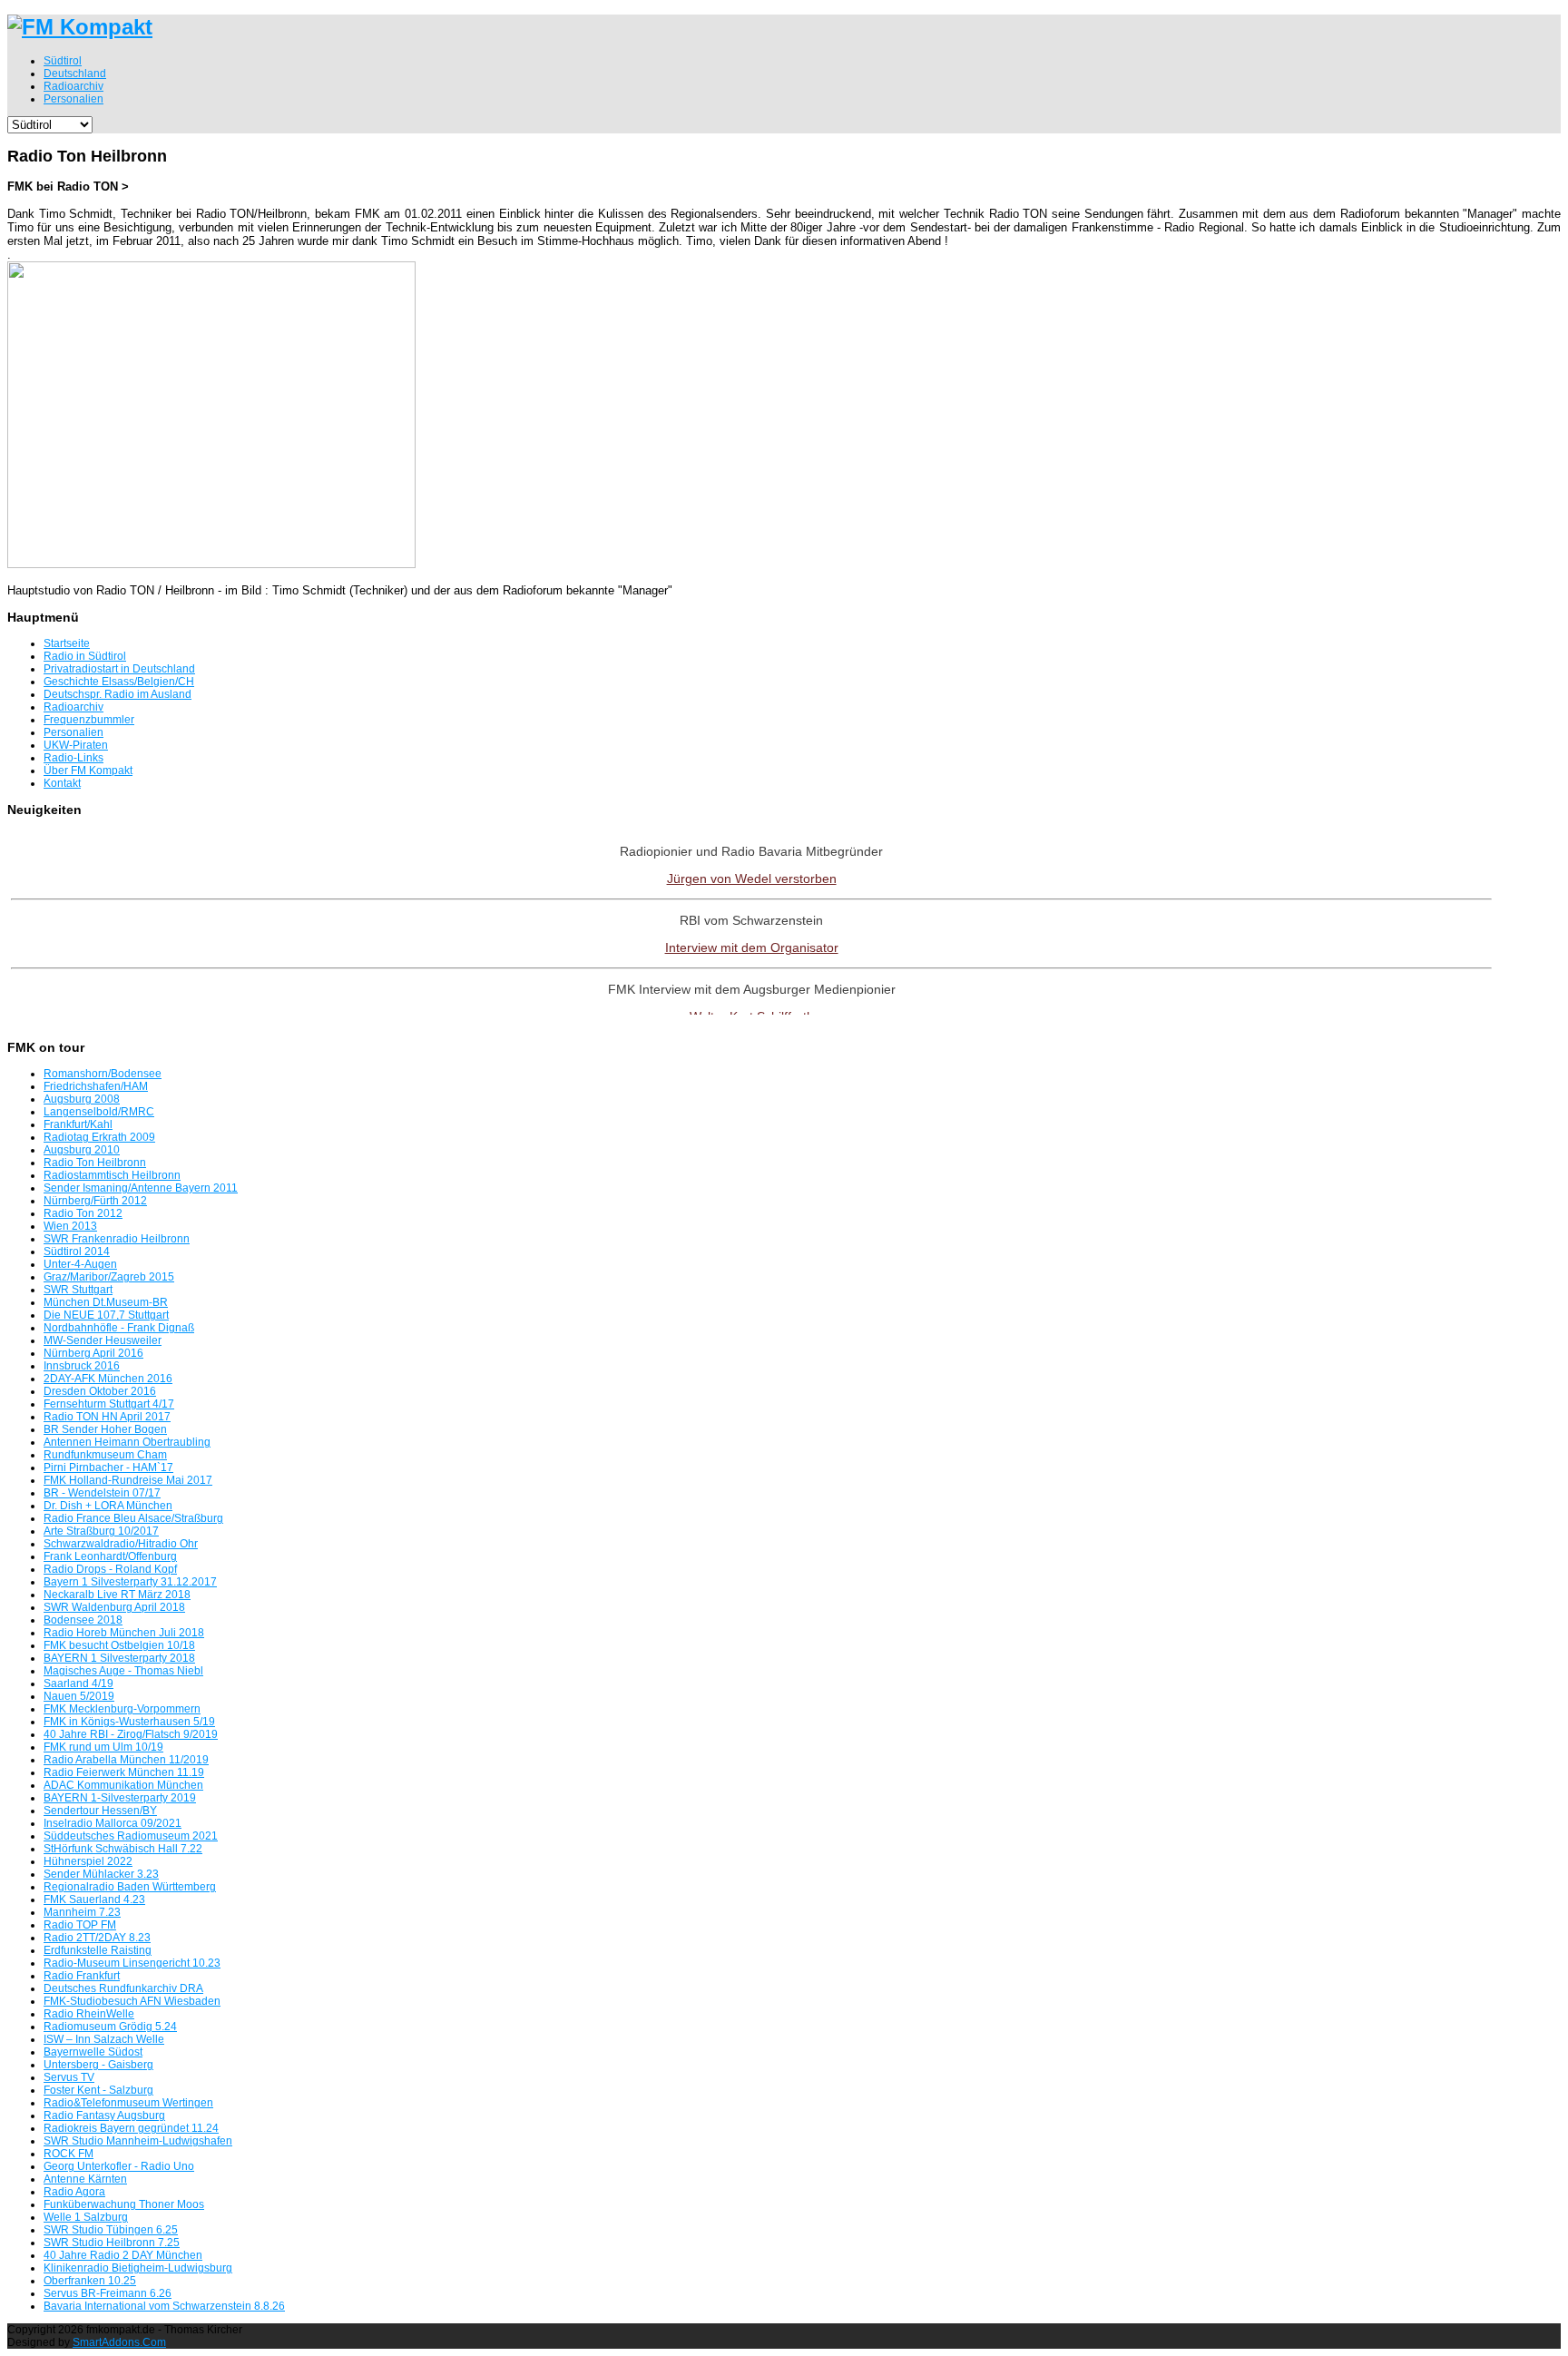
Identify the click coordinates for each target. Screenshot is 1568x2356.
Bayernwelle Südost (93, 2052)
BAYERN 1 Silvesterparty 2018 (119, 1658)
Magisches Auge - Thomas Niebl (123, 1671)
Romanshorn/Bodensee (103, 1074)
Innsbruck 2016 (82, 1366)
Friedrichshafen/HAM (96, 1086)
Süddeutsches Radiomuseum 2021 (131, 1836)
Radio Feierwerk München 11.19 (124, 1772)
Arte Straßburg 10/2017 (101, 1531)
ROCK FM (69, 2154)
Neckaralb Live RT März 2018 (117, 1595)
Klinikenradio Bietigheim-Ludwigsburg (138, 2268)
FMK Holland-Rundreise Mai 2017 (128, 1480)
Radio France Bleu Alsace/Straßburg (133, 1518)
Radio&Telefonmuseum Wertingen (128, 2103)
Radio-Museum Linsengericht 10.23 (132, 1963)
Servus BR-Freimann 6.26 (108, 2293)
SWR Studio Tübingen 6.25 (111, 2230)
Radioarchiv (73, 707)
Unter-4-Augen (80, 1264)
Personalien (73, 732)
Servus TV (69, 2077)
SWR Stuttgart (78, 1290)
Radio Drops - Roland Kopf (110, 1569)
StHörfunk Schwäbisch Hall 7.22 (123, 1849)
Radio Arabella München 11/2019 (126, 1760)
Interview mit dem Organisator (752, 947)
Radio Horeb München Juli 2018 (124, 1633)
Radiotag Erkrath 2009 (99, 1137)
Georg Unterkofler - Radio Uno (119, 2166)
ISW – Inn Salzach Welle (104, 2039)
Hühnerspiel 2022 (88, 1861)
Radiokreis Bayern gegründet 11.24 (131, 2128)
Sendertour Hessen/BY (100, 1811)
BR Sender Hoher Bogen (105, 1429)
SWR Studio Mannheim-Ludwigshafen (138, 2141)
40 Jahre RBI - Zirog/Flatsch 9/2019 (131, 1734)
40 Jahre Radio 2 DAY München (123, 2255)
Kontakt (62, 783)
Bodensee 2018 (83, 1620)
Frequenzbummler (89, 720)
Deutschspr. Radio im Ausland (118, 694)
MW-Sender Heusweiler (103, 1340)
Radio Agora (74, 2192)
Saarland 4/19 (78, 1684)
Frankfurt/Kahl (78, 1124)
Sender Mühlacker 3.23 (101, 1874)
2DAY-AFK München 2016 (108, 1379)
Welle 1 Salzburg (86, 2217)
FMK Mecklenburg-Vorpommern (122, 1709)
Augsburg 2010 (82, 1150)
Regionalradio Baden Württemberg (130, 1887)
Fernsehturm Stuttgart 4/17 (109, 1404)
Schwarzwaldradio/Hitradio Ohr (121, 1544)
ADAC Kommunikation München (123, 1785)
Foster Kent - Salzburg (98, 2090)
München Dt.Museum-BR (106, 1302)
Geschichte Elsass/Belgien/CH (119, 682)
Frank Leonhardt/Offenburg (110, 1556)
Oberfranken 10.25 (90, 2281)
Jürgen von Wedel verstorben (752, 879)
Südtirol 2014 (77, 1252)
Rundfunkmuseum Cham (105, 1455)
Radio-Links (73, 758)
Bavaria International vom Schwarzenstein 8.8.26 (164, 2306)
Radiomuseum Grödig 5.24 (110, 2027)
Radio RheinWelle (89, 2014)
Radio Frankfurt (82, 1976)
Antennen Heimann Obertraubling (127, 1442)
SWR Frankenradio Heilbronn (117, 1239)
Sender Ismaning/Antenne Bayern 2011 (141, 1188)
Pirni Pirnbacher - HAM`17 (108, 1468)
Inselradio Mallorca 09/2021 (113, 1823)
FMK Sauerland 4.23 (94, 1900)
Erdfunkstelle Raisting (98, 1950)
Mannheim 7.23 (82, 1912)
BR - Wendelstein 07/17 (102, 1493)
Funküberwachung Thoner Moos (124, 2204)
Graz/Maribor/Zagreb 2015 (109, 1277)
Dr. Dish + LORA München (108, 1506)
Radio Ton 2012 (83, 1213)
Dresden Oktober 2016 (100, 1391)
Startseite (67, 643)
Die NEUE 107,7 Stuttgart (106, 1315)
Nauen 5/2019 (79, 1696)
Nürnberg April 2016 (93, 1353)
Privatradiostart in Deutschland (119, 669)
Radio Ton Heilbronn (95, 1163)
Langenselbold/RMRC (99, 1112)
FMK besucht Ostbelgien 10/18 (119, 1645)
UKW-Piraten (76, 745)
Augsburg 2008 (82, 1099)
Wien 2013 (70, 1226)
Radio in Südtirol (85, 656)
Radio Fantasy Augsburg (104, 2115)
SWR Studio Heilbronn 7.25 (112, 2243)
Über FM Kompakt (88, 771)
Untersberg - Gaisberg (98, 2065)
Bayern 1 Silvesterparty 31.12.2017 (130, 1582)
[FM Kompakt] (80, 27)
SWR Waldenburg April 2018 (114, 1607)
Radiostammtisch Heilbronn (112, 1175)
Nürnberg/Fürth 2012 (95, 1201)
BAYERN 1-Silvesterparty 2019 (120, 1798)
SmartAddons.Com (119, 2342)
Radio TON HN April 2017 (107, 1417)
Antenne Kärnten (85, 2179)
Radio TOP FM (80, 1925)
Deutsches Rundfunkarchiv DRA (123, 1988)
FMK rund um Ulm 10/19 (103, 1747)
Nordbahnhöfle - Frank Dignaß (119, 1328)
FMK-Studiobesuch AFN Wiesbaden (132, 2001)
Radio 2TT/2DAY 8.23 (97, 1938)
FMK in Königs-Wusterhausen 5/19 (129, 1722)
